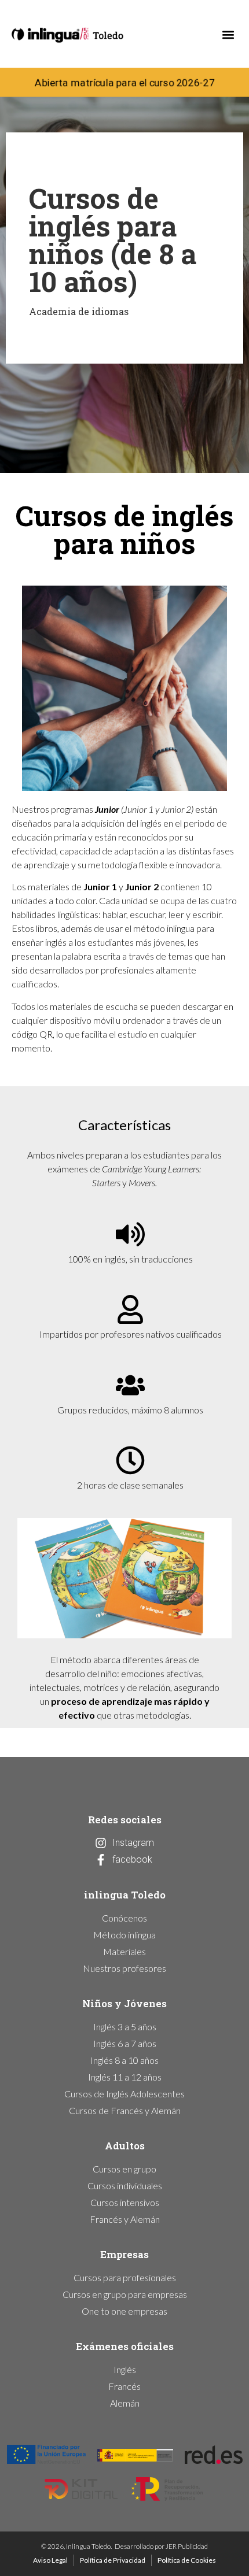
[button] (228, 35)
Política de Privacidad (113, 2560)
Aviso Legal (50, 2560)
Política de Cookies (187, 2560)
